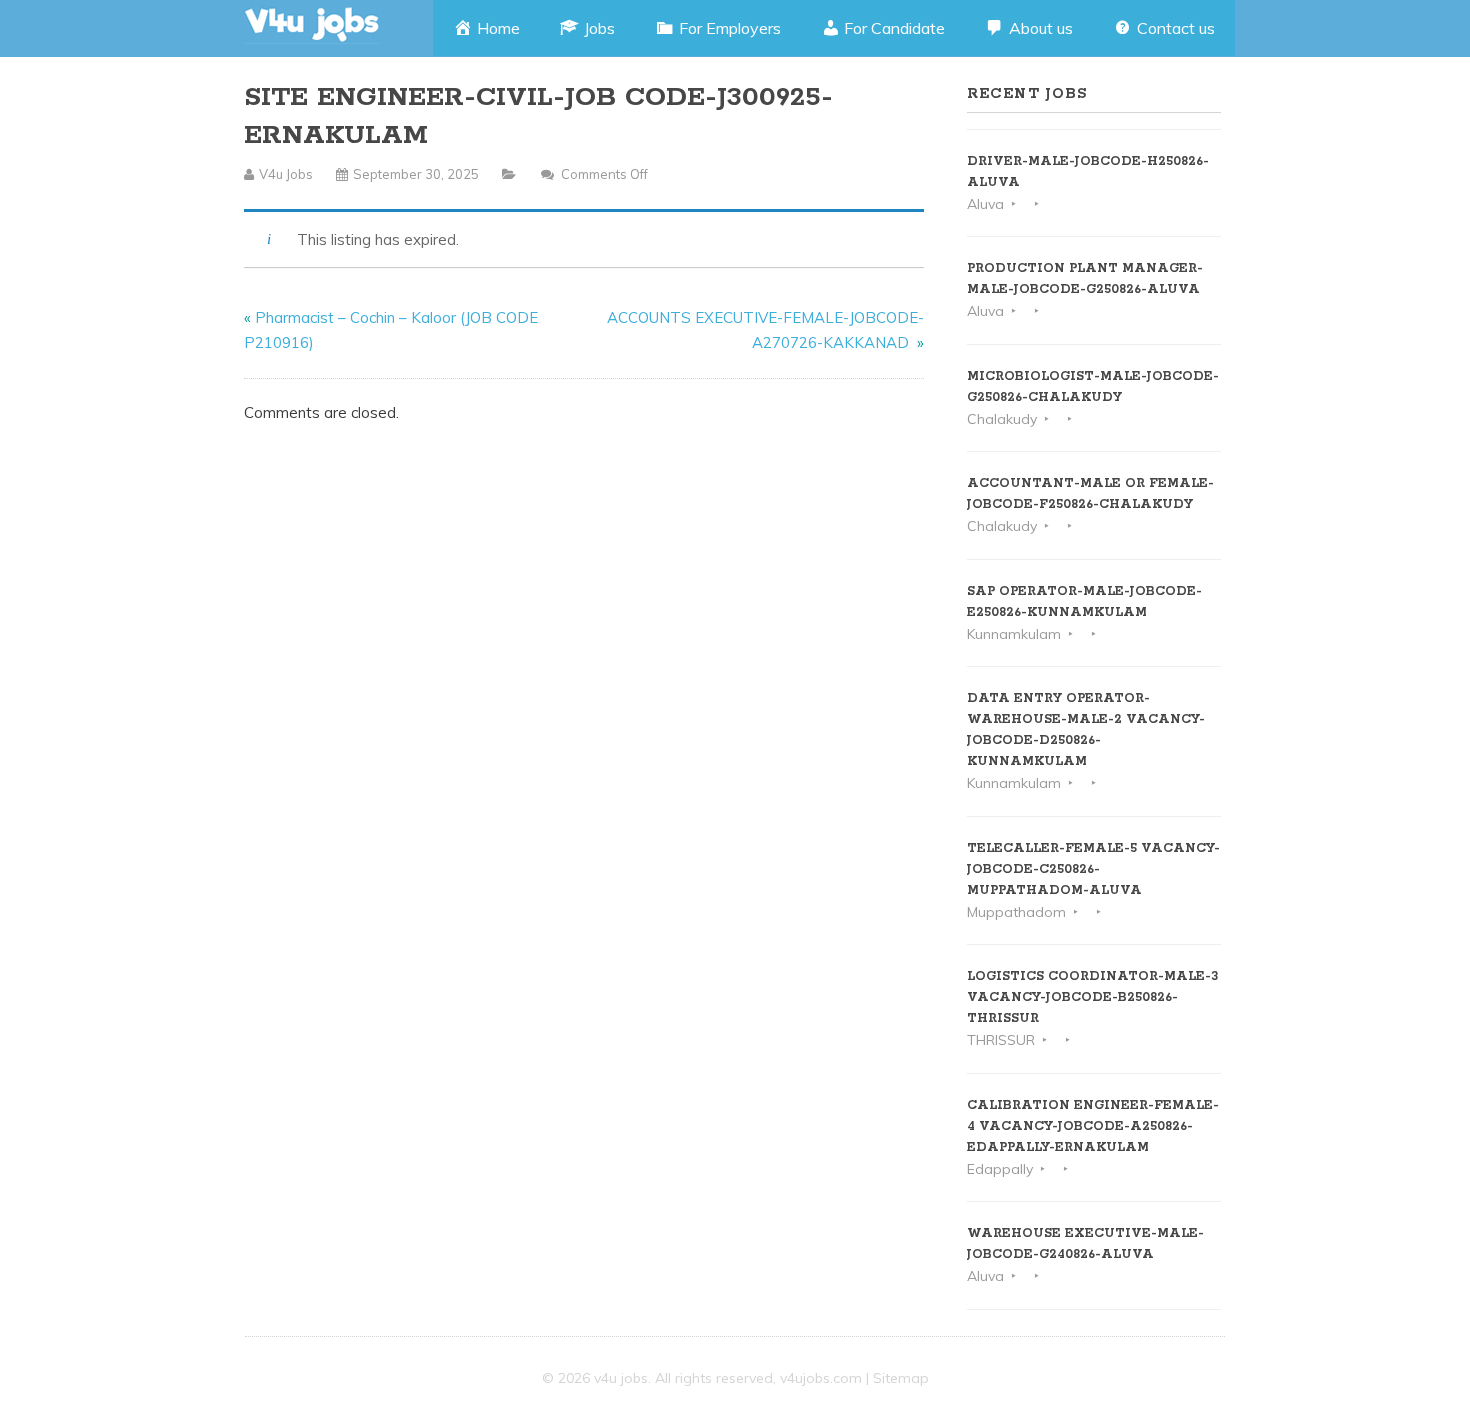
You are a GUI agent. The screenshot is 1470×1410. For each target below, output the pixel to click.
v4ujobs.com (821, 1378)
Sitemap (901, 1378)
